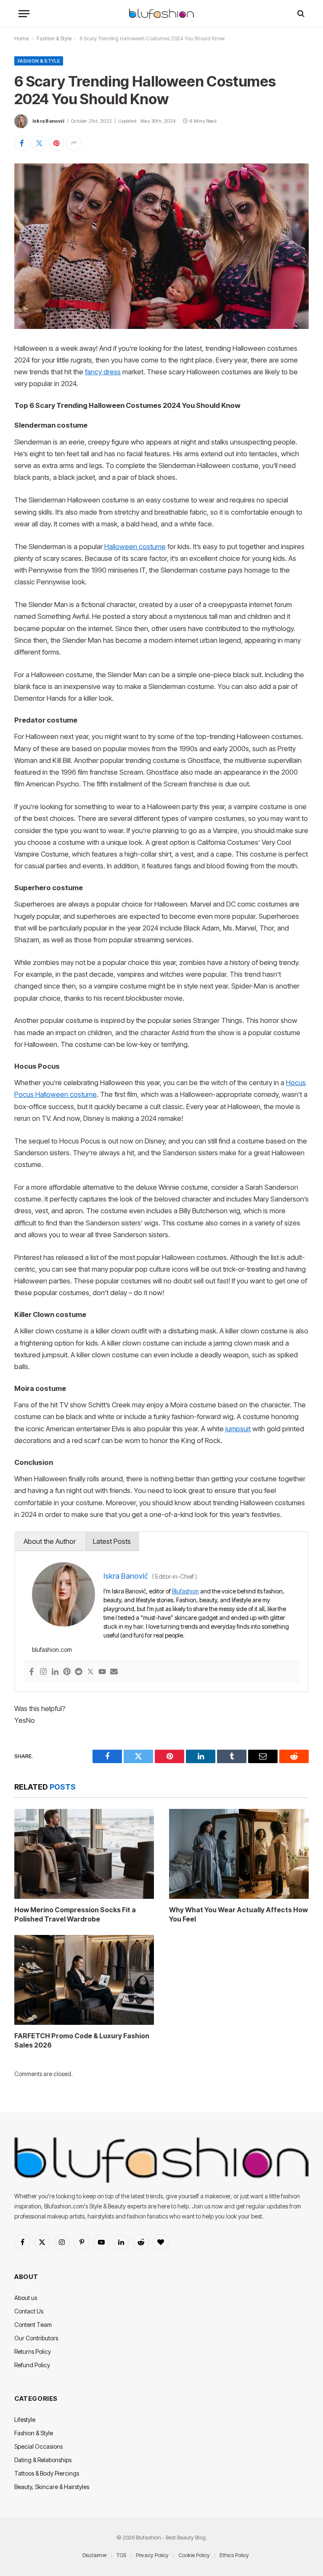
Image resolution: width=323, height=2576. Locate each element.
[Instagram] (43, 1672)
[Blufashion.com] (161, 14)
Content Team (33, 2325)
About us (26, 2298)
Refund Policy (32, 2365)
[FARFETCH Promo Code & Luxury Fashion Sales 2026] (84, 1980)
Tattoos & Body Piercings (47, 2473)
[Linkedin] (55, 1672)
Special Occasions (38, 2446)
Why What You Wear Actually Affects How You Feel (238, 1914)
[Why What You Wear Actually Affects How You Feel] (239, 1854)
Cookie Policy (194, 2555)
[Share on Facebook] (22, 143)
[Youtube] (102, 1672)
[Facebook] (32, 1672)
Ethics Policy (234, 2555)
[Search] (300, 14)
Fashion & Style (54, 38)
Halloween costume (135, 547)
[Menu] (24, 14)
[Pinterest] (67, 1672)
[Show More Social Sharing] (74, 143)
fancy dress (103, 372)
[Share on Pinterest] (56, 143)
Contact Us (29, 2311)
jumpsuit (238, 1429)
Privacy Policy (152, 2555)
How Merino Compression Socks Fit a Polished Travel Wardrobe (75, 1914)
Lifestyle (25, 2420)
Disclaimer (95, 2555)
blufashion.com (52, 1649)
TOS (121, 2555)
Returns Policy (33, 2351)
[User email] (114, 1672)
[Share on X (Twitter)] (39, 143)
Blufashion (185, 1591)
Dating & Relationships (43, 2460)
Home (21, 38)
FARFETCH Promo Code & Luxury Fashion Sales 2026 (82, 2040)
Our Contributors (36, 2338)
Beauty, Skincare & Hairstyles (52, 2487)
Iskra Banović (49, 121)
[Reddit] (79, 1672)
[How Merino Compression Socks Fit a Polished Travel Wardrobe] (84, 1854)
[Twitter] (90, 1672)
